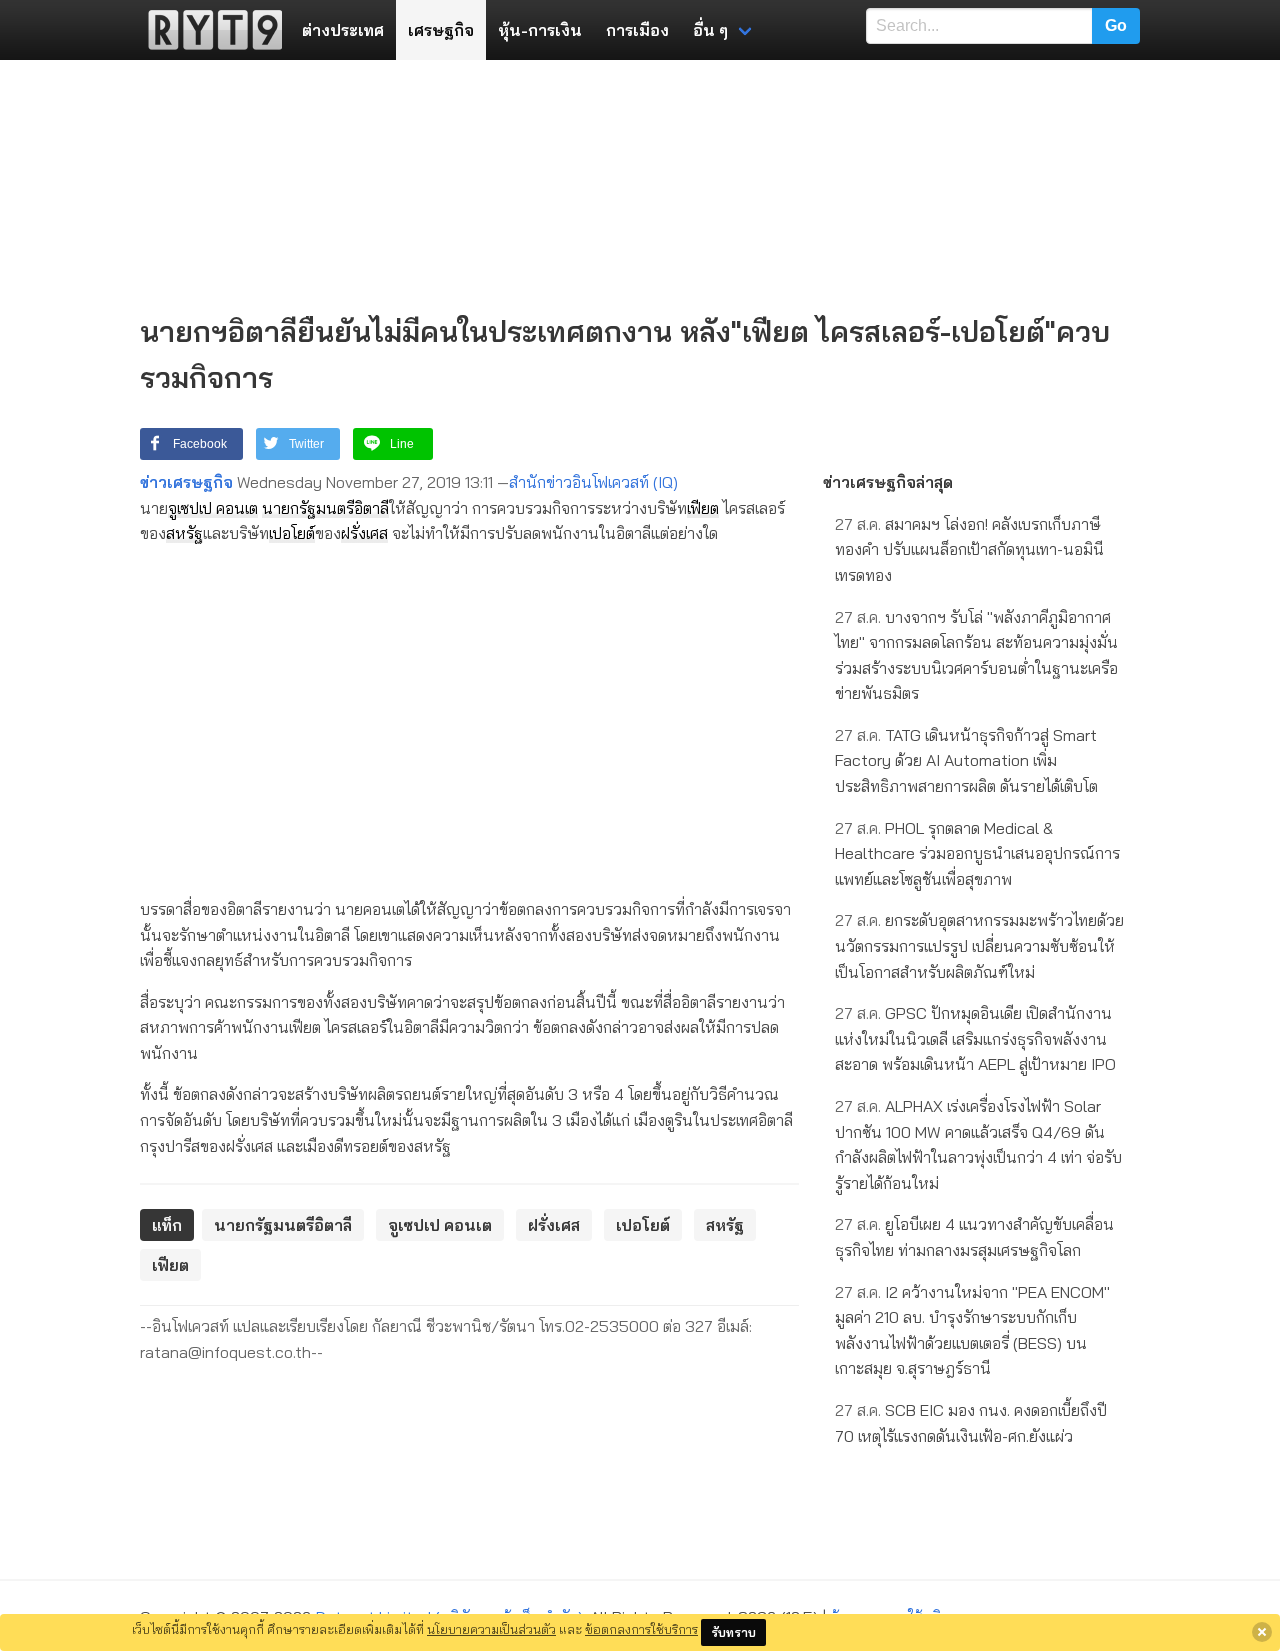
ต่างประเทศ (343, 30)
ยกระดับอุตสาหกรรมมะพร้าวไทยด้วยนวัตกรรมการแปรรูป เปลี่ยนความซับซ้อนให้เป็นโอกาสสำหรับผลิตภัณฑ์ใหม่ (979, 945)
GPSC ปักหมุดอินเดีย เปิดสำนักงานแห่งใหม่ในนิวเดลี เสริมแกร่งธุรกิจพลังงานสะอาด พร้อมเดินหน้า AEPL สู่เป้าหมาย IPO (975, 1038)
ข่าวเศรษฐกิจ (186, 482)
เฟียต (703, 508)
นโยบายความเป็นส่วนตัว (491, 1629)
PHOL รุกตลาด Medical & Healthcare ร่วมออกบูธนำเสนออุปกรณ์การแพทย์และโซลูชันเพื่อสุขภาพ (977, 853)
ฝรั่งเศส (364, 533)
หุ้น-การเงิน (540, 30)
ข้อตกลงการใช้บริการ (641, 1629)
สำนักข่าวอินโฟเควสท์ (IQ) (593, 482)
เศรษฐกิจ (441, 30)
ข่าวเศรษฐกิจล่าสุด (888, 482)
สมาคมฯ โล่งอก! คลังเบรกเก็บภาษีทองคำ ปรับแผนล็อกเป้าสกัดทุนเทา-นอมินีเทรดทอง (969, 549)
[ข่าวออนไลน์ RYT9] (209, 30)
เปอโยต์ (292, 533)
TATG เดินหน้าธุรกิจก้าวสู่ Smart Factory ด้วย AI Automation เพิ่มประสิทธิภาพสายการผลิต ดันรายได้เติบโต (966, 760)
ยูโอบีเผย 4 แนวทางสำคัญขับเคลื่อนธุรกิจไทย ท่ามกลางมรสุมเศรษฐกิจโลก (974, 1237)
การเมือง (637, 30)
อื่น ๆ (710, 30)
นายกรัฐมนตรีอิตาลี (325, 508)
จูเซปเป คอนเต (213, 508)
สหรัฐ (184, 533)
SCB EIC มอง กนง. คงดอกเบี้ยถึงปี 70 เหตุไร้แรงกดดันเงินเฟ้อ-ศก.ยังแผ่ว (971, 1423)
